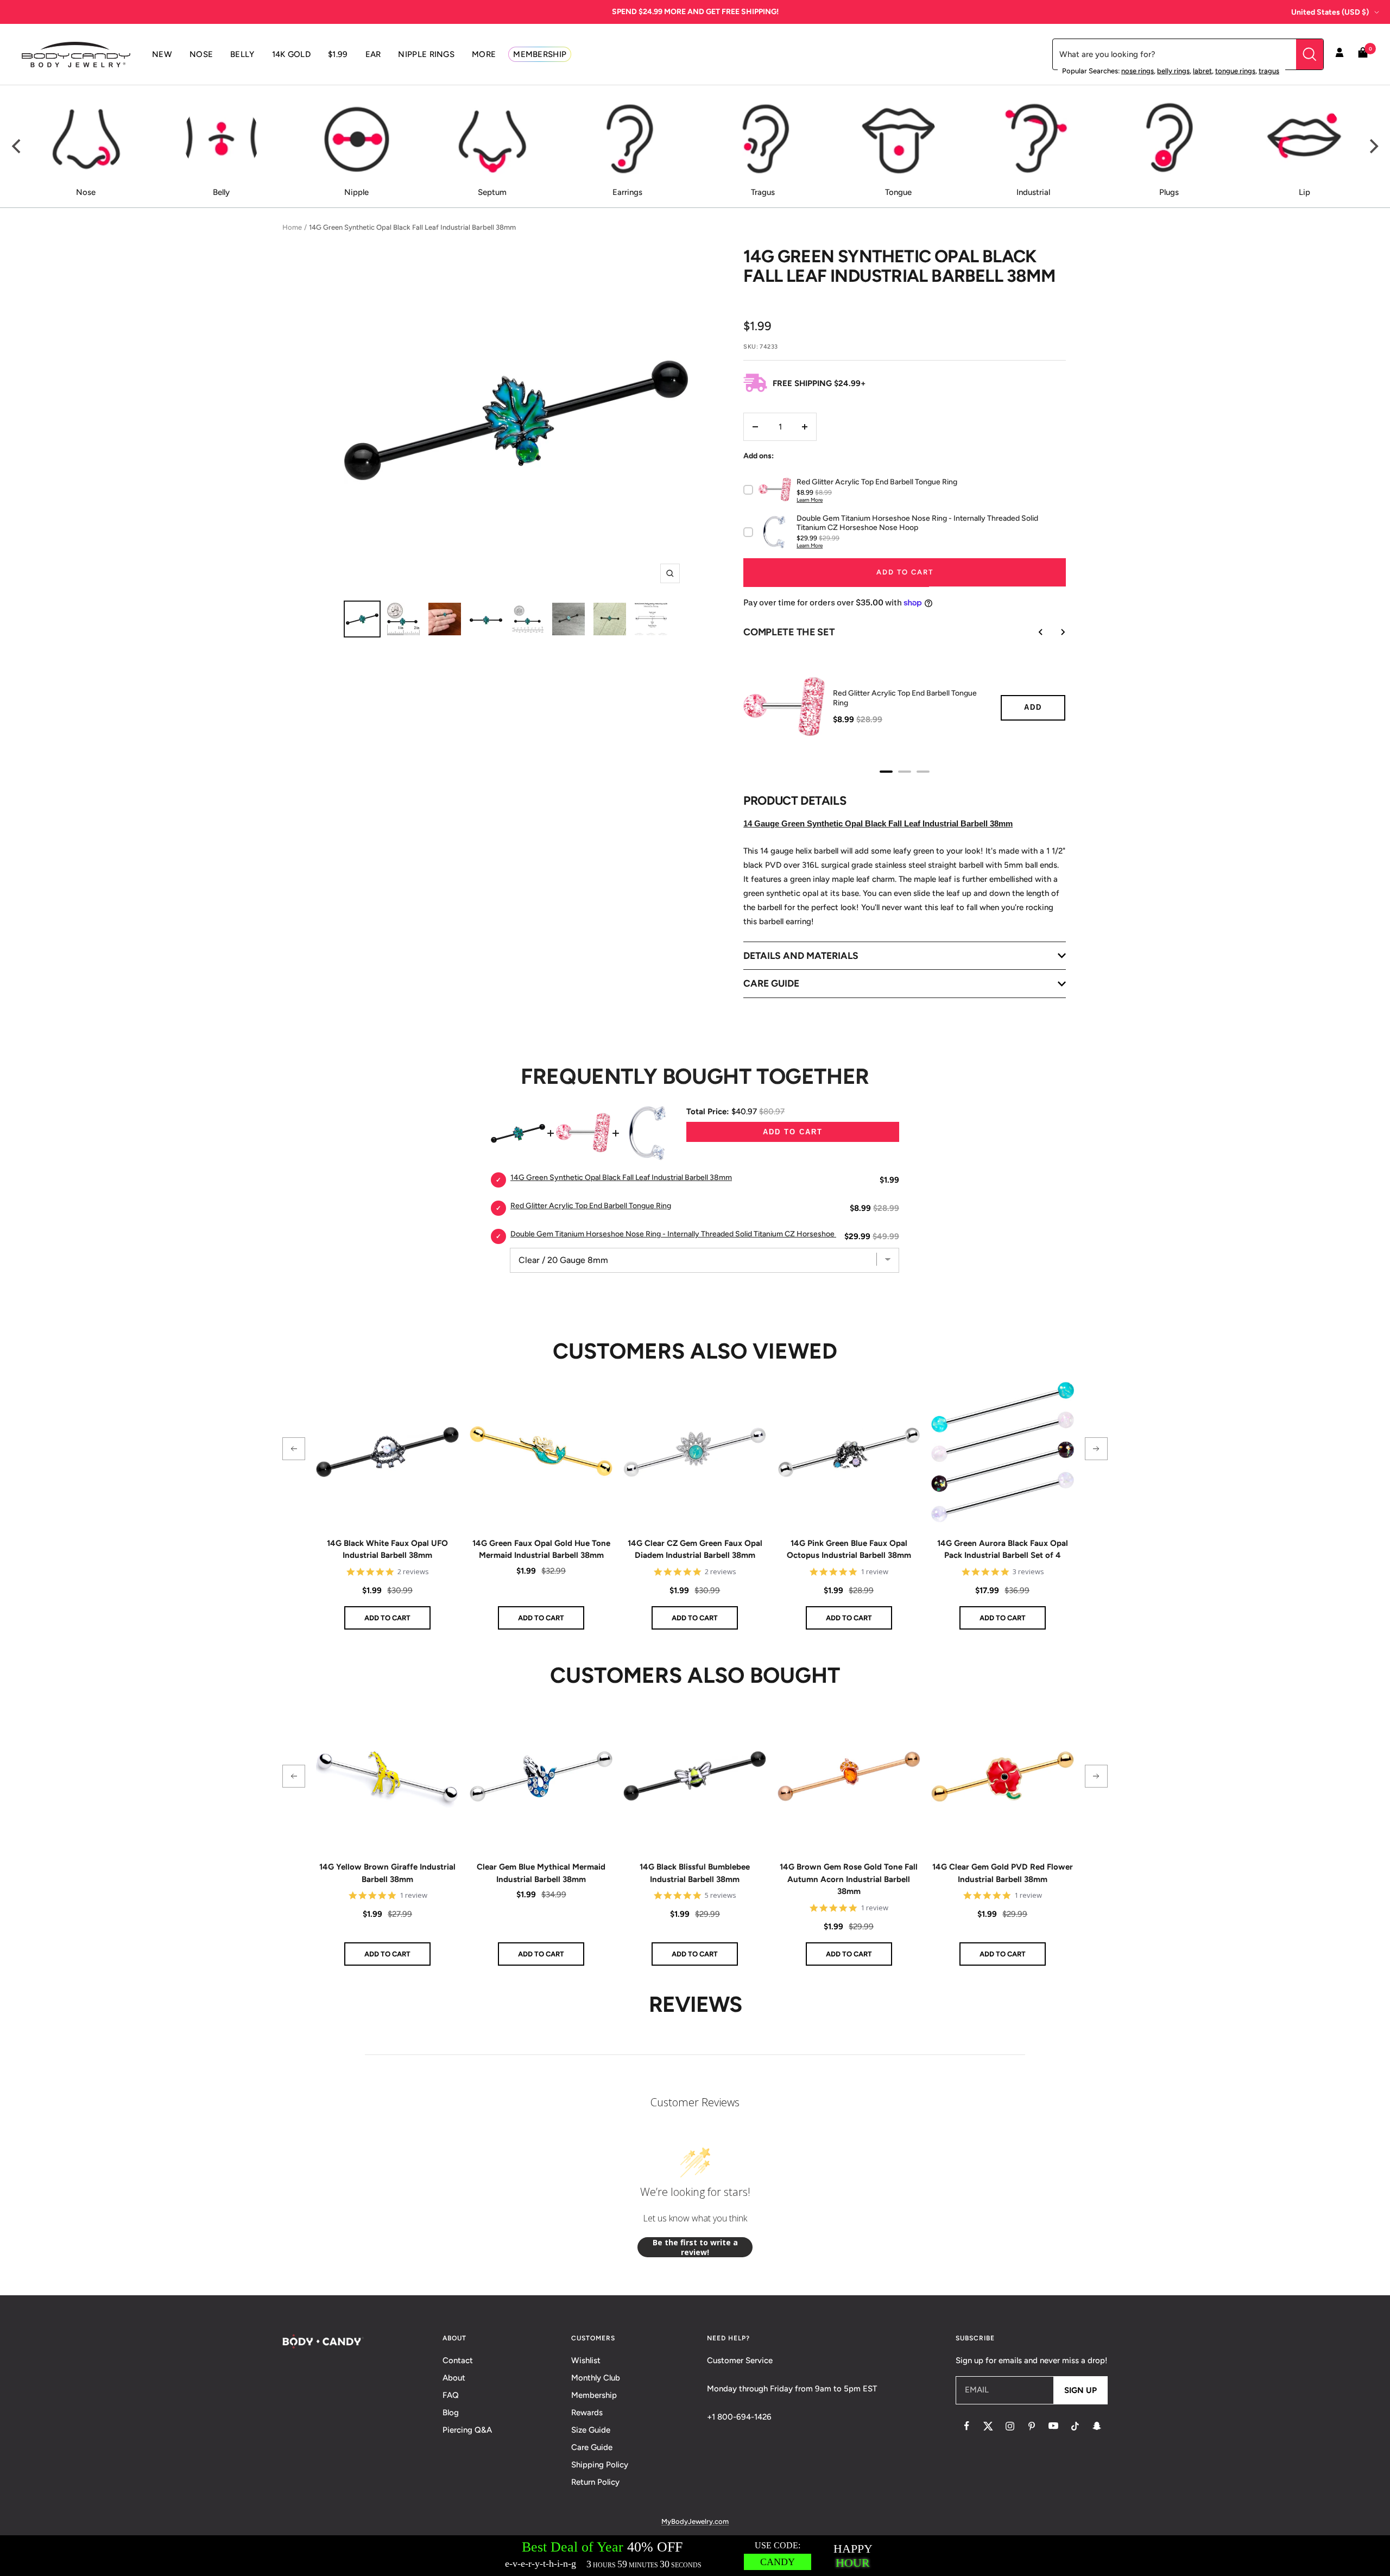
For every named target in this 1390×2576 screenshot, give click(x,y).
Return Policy (595, 2482)
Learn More (810, 500)
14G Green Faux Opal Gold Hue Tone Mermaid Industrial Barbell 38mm (541, 1549)
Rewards (587, 2413)
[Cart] (1363, 55)
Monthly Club (596, 2378)
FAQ (451, 2395)
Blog (451, 2413)
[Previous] (17, 147)
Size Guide (591, 2430)
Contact (458, 2360)
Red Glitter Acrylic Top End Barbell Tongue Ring (905, 698)
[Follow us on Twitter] (988, 2426)
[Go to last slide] (1033, 632)
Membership (594, 2395)
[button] (294, 1449)
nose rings (1138, 71)
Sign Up (1081, 2390)
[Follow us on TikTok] (1075, 2426)
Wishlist (586, 2360)
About (454, 2378)
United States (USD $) (1330, 12)
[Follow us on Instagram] (1010, 2426)
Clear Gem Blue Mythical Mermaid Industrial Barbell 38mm (541, 1873)
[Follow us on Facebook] (966, 2426)
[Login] (1340, 54)
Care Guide (592, 2447)
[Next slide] (1055, 632)
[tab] (886, 772)
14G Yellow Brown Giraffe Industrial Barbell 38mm (387, 1873)
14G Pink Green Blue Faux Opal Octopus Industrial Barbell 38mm (849, 1549)
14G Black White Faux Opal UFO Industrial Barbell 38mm (387, 1549)
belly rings (1173, 71)
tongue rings (1235, 71)
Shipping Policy (600, 2465)
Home (292, 227)
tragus (1269, 71)
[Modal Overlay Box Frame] (695, 2556)
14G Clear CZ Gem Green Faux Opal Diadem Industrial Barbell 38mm (695, 1549)
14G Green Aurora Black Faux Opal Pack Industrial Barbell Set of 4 (1003, 1549)
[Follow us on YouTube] (1053, 2426)
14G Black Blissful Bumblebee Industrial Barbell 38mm (695, 1873)
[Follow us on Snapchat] (1097, 2426)
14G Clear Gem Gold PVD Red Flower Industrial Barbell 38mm (1003, 1873)
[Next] (1373, 147)
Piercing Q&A (467, 2430)
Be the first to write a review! (695, 2247)
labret (1202, 71)
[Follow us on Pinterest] (1032, 2426)
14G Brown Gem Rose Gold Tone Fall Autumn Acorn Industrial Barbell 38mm (849, 1879)
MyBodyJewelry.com (695, 2521)
